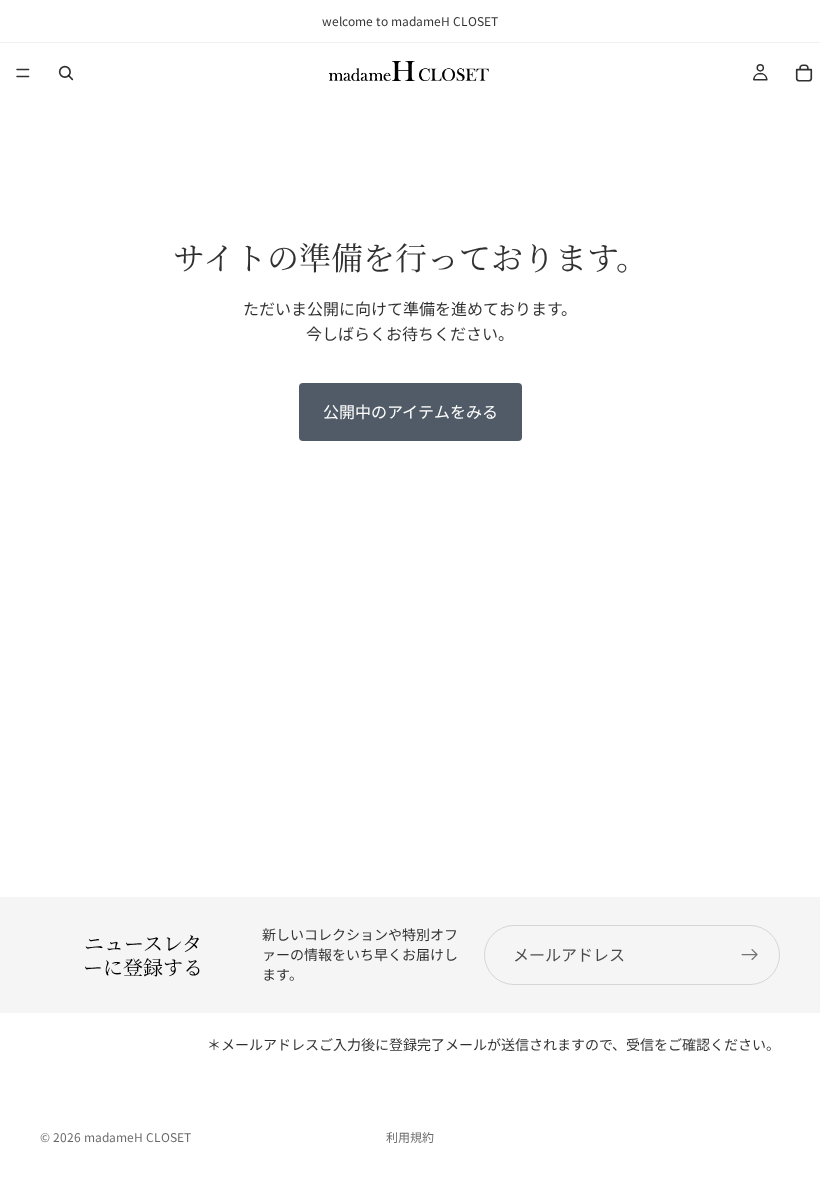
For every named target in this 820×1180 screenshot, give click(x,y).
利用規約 (410, 1136)
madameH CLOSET (137, 1136)
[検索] (66, 73)
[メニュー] (23, 73)
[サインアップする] (750, 955)
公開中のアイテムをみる (410, 411)
